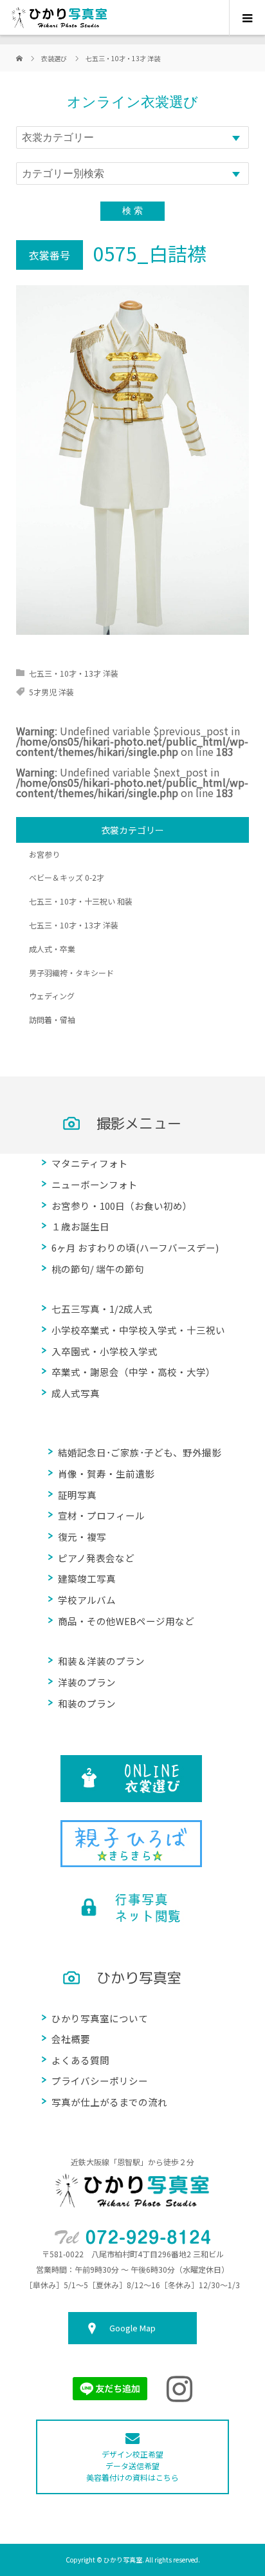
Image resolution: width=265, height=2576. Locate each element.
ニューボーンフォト (95, 1184)
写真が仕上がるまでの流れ (109, 2102)
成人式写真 (76, 1393)
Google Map (132, 2328)
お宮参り (44, 854)
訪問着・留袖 (52, 1020)
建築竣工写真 (87, 1578)
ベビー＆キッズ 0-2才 (67, 877)
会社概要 (71, 2039)
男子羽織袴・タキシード (71, 973)
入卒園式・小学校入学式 (105, 1351)
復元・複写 (82, 1537)
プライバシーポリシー (100, 2081)
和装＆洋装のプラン (101, 1661)
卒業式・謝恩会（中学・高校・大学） (133, 1372)
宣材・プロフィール (101, 1515)
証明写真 (77, 1495)
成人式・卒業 (52, 949)
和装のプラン (87, 1703)
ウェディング (52, 996)
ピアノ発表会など (96, 1558)
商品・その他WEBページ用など (126, 1621)
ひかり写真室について (100, 2018)
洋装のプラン (87, 1682)
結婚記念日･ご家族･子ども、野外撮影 (140, 1452)
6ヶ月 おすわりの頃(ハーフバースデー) (135, 1247)
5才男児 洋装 (51, 692)
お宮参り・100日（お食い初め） (122, 1206)
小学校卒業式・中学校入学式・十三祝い (138, 1330)
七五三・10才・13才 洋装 (74, 673)
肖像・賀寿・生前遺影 (106, 1473)
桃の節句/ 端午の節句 (98, 1269)
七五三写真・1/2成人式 (102, 1309)
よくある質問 (80, 2060)
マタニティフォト (90, 1163)
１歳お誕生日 (80, 1226)
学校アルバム (87, 1600)
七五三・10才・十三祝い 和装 (81, 901)
